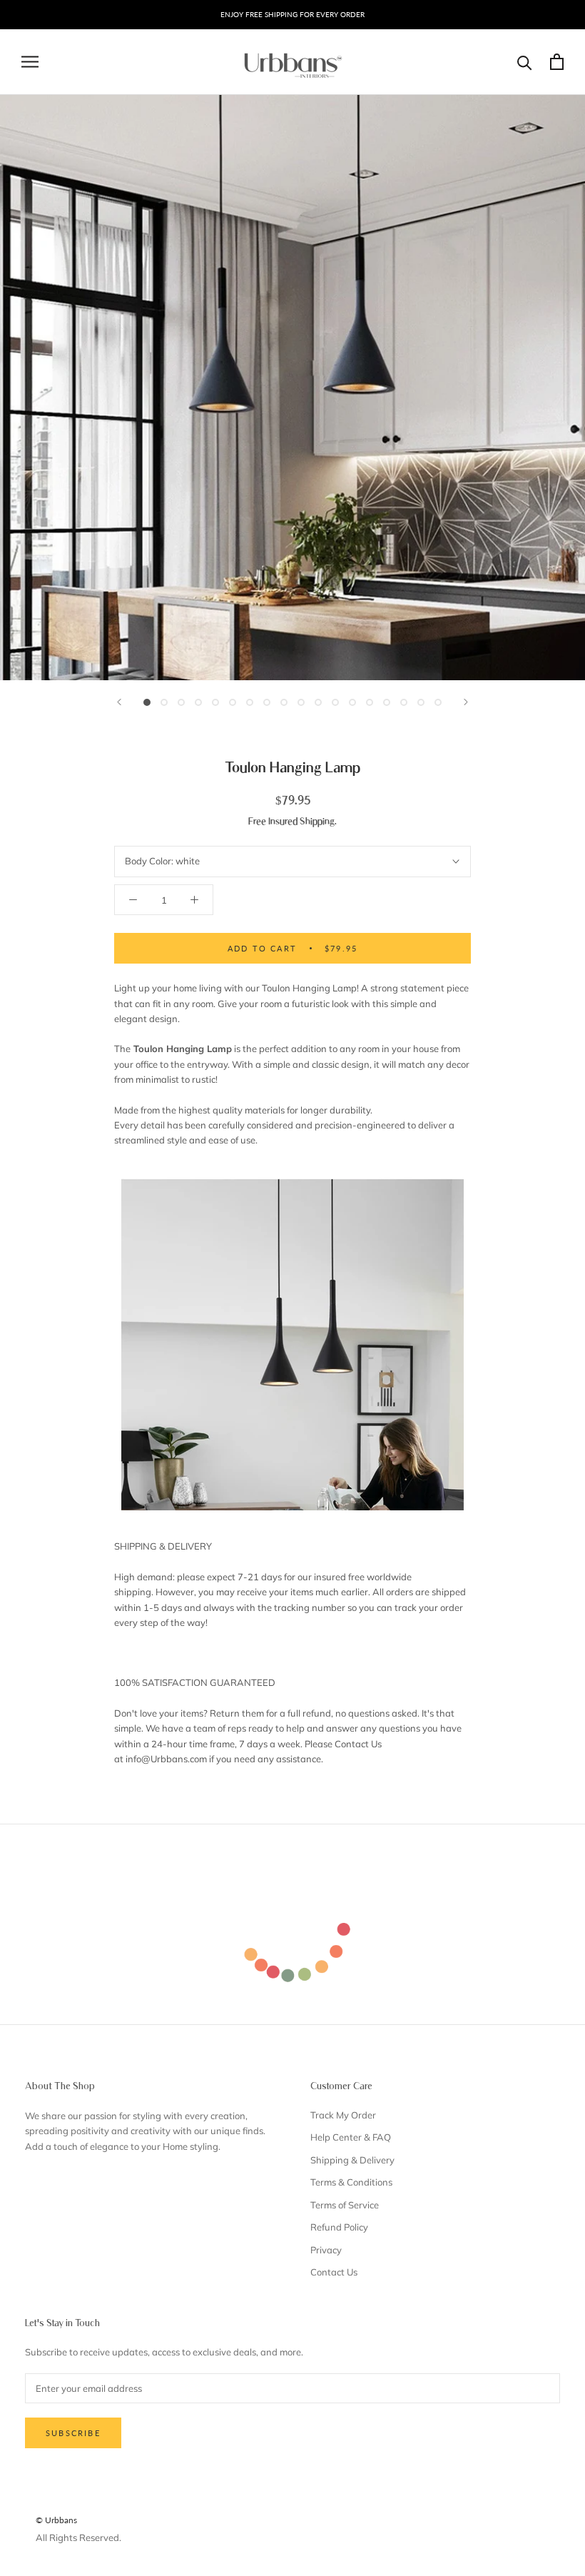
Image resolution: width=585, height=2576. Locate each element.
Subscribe (73, 2433)
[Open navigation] (30, 62)
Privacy (326, 2250)
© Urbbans (56, 2520)
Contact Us (334, 2272)
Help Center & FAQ (351, 2137)
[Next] (466, 702)
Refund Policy (339, 2227)
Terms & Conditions (351, 2182)
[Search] (525, 62)
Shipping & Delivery (352, 2160)
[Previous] (119, 702)
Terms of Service (345, 2205)
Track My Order (343, 2115)
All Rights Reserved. (78, 2537)
